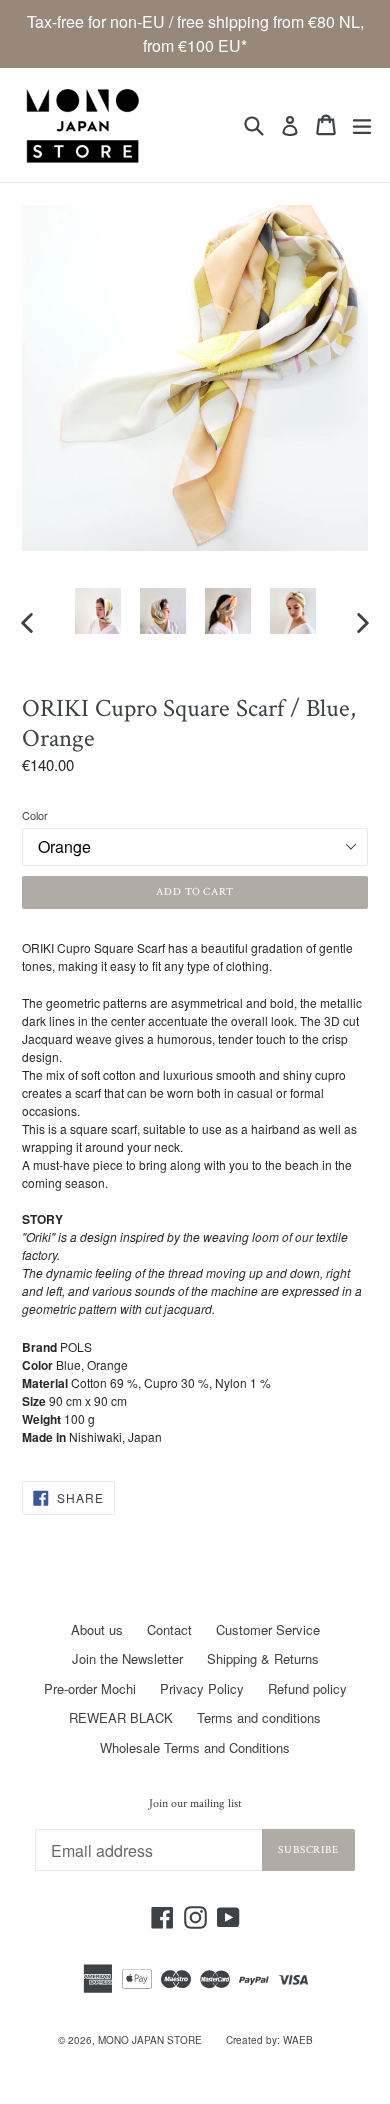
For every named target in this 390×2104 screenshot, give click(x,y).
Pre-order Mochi (90, 1688)
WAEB (298, 2040)
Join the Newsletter (127, 1658)
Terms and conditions (259, 1717)
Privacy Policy (202, 1688)
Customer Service (268, 1629)
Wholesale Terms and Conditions (195, 1747)
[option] (97, 611)
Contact (169, 1629)
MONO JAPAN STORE (150, 2040)
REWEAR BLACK (121, 1717)
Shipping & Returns (263, 1658)
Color (35, 815)
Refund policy (307, 1688)
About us (97, 1629)
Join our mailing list (195, 1804)
